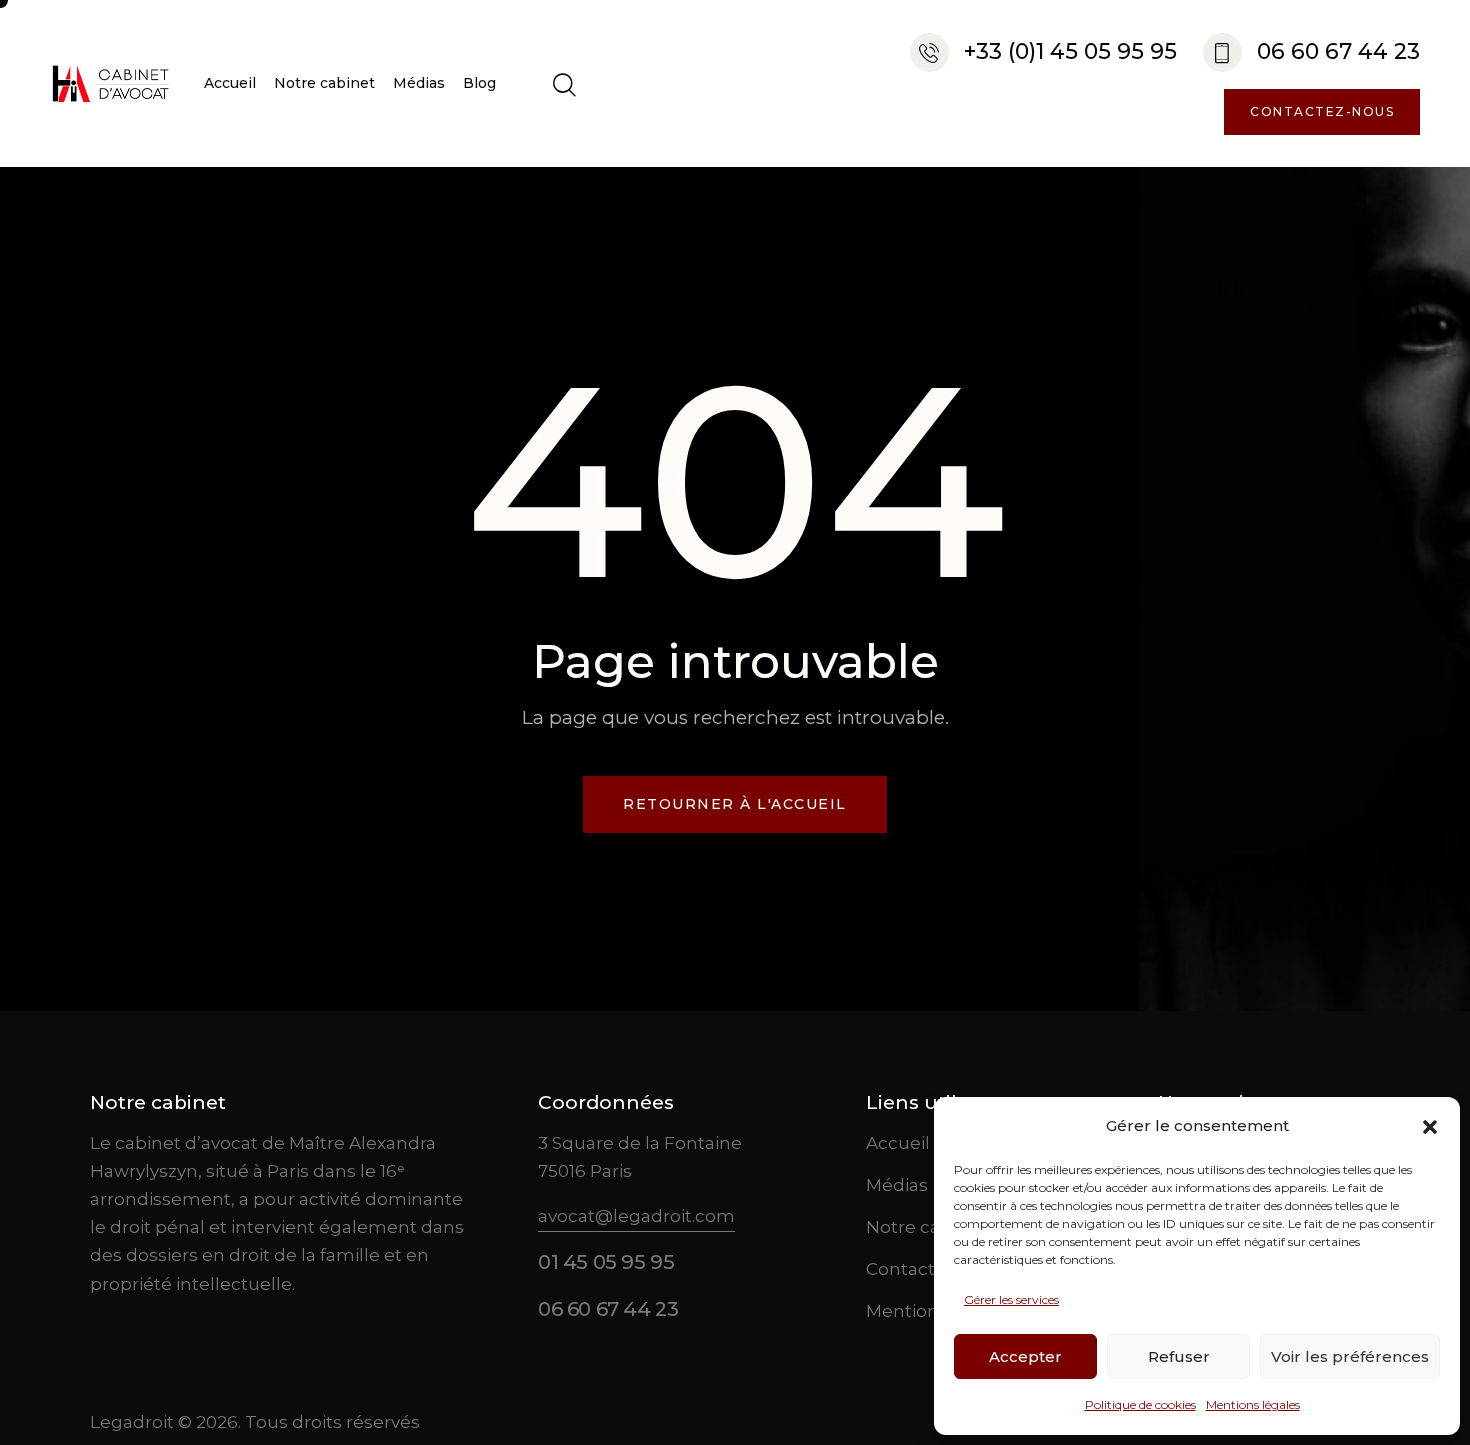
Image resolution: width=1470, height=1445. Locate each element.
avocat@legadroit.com (636, 1216)
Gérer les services (1011, 1299)
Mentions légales (1253, 1404)
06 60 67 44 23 (608, 1309)
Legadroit (132, 1422)
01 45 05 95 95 (606, 1262)
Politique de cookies (1140, 1404)
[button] (1430, 1127)
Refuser (1179, 1356)
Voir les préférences (1350, 1356)
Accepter (1025, 1356)
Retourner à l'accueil (735, 804)
